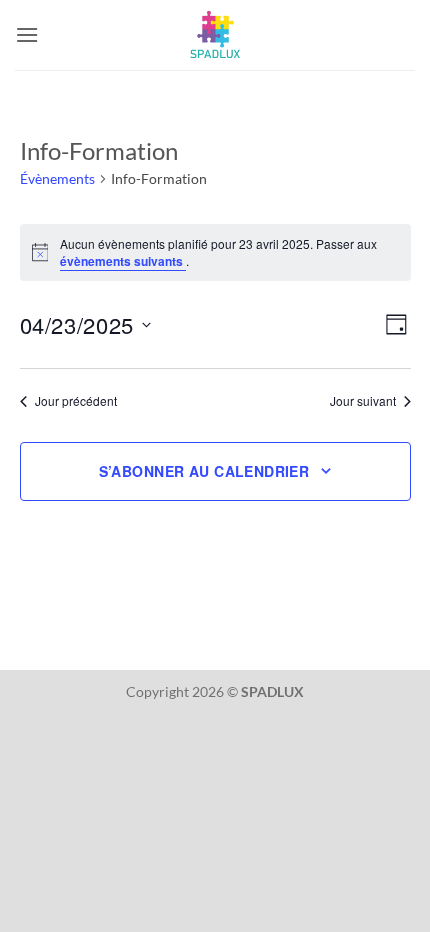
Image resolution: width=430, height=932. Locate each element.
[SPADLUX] (215, 35)
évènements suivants (123, 261)
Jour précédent (76, 401)
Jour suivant (363, 401)
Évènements (57, 178)
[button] (27, 34)
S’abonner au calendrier (204, 471)
